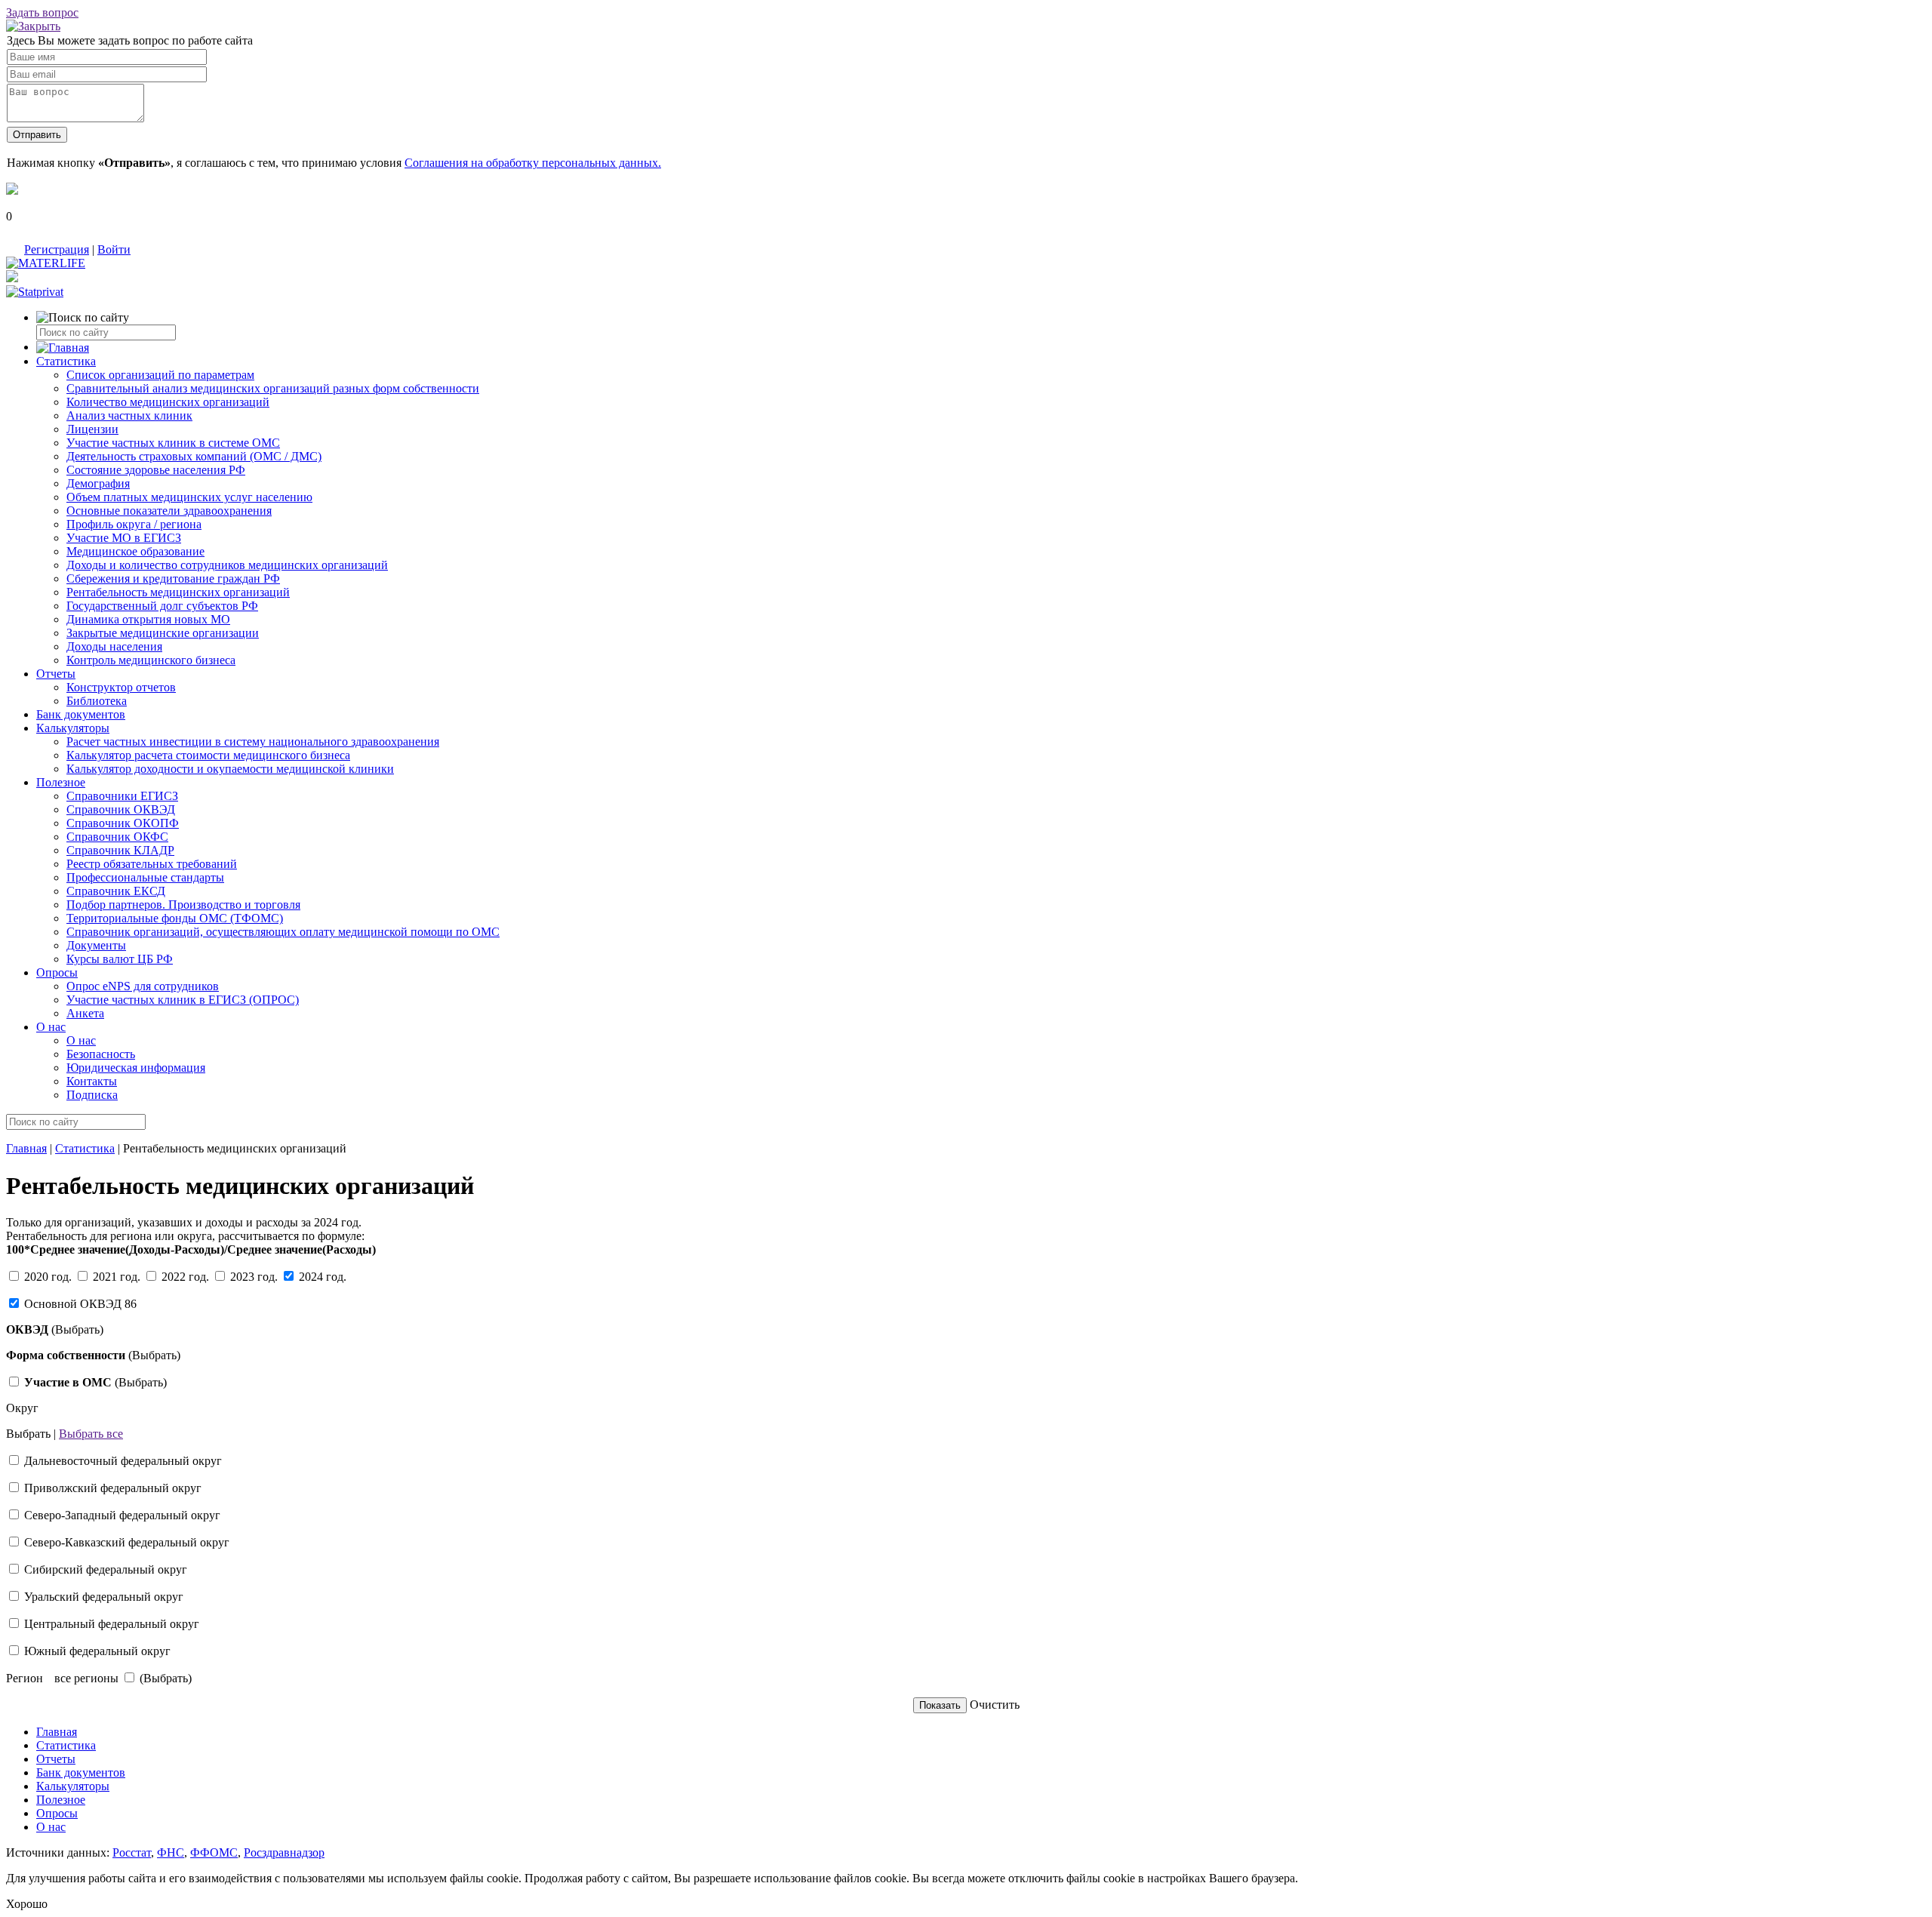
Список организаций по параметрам (160, 375)
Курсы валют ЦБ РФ (120, 959)
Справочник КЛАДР (120, 850)
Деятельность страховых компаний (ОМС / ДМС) (194, 456)
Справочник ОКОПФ (123, 823)
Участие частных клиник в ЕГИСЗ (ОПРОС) (183, 1000)
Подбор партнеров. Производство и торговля (183, 905)
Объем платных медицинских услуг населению (189, 497)
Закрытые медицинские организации (163, 633)
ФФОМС (214, 1852)
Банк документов (81, 714)
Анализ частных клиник (129, 415)
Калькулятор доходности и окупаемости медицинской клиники (230, 769)
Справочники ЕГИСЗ (122, 796)
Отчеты (56, 674)
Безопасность (101, 1054)
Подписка (92, 1095)
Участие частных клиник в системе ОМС (173, 443)
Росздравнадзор (284, 1852)
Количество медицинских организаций (168, 402)
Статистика (66, 361)
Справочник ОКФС (117, 837)
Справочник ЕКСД (116, 891)
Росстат (132, 1852)
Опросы (57, 972)
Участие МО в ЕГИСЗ (124, 538)
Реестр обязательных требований (152, 864)
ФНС (171, 1852)
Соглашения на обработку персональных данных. (533, 163)
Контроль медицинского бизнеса (151, 660)
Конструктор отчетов (121, 687)
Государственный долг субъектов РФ (162, 606)
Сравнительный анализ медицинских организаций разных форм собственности (273, 388)
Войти (114, 249)
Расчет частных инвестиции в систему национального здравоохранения (253, 742)
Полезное (61, 782)
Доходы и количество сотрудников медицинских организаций (227, 565)
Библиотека (97, 701)
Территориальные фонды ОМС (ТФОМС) (175, 918)
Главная (26, 1148)
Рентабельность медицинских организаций (178, 592)
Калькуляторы (73, 728)
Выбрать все (91, 1434)
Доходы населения (114, 646)
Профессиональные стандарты (145, 877)
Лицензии (92, 429)
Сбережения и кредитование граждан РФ (173, 578)
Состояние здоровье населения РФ (156, 470)
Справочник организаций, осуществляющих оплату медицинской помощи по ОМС (283, 932)
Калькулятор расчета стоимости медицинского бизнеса (208, 755)
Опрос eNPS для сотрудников (143, 986)
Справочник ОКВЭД (121, 809)
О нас (51, 1027)
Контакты (92, 1081)
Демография (98, 483)
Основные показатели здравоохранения (169, 511)
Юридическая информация (136, 1068)
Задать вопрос (42, 12)
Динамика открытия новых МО (148, 619)
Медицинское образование (135, 551)
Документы (96, 945)
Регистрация (57, 249)
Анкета (85, 1013)
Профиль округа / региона (134, 524)
